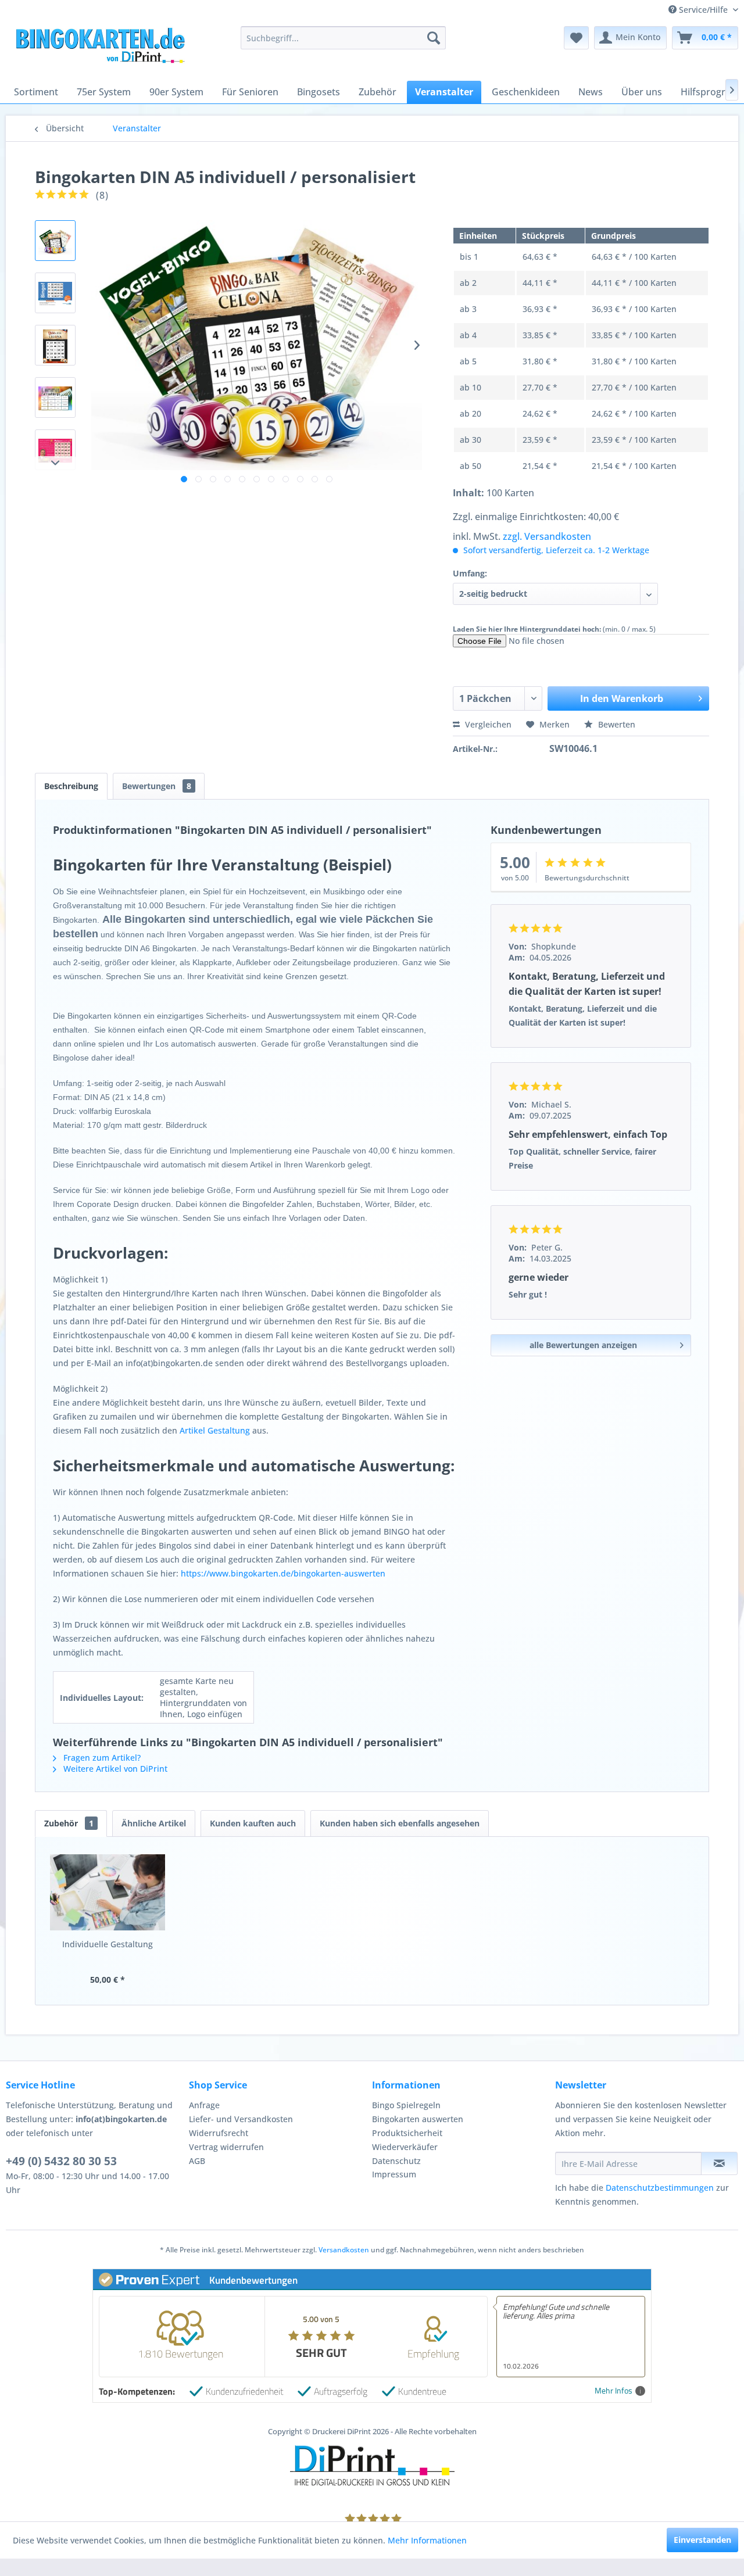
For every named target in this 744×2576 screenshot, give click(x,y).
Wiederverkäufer (405, 2147)
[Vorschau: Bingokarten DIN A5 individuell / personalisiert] (55, 241)
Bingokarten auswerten (418, 2119)
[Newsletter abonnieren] (719, 2163)
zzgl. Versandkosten (547, 536)
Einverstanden (702, 2540)
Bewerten (616, 724)
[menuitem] (343, 38)
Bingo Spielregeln (406, 2105)
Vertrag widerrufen (226, 2147)
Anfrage (204, 2105)
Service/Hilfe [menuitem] (703, 10)
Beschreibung (71, 786)
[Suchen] (434, 38)
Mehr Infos (614, 2391)
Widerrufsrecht (219, 2133)
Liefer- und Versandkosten (241, 2119)
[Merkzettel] (576, 38)
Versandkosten (344, 2250)
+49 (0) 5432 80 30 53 (61, 2161)
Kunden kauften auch (253, 1823)
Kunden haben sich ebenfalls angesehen (400, 1823)
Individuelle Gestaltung (108, 1944)
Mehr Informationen (427, 2540)
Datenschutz (396, 2161)
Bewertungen (157, 786)
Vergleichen (487, 724)
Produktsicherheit (407, 2133)
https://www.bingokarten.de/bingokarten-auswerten (283, 1573)
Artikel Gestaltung (215, 1430)
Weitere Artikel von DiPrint (114, 1769)
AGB (197, 2161)
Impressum (394, 2174)
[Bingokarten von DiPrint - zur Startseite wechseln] (99, 49)
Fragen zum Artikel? (101, 1758)
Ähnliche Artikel (154, 1823)
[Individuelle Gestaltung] (108, 1892)
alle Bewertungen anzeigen (583, 1345)
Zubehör (69, 1823)
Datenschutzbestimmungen (660, 2188)
